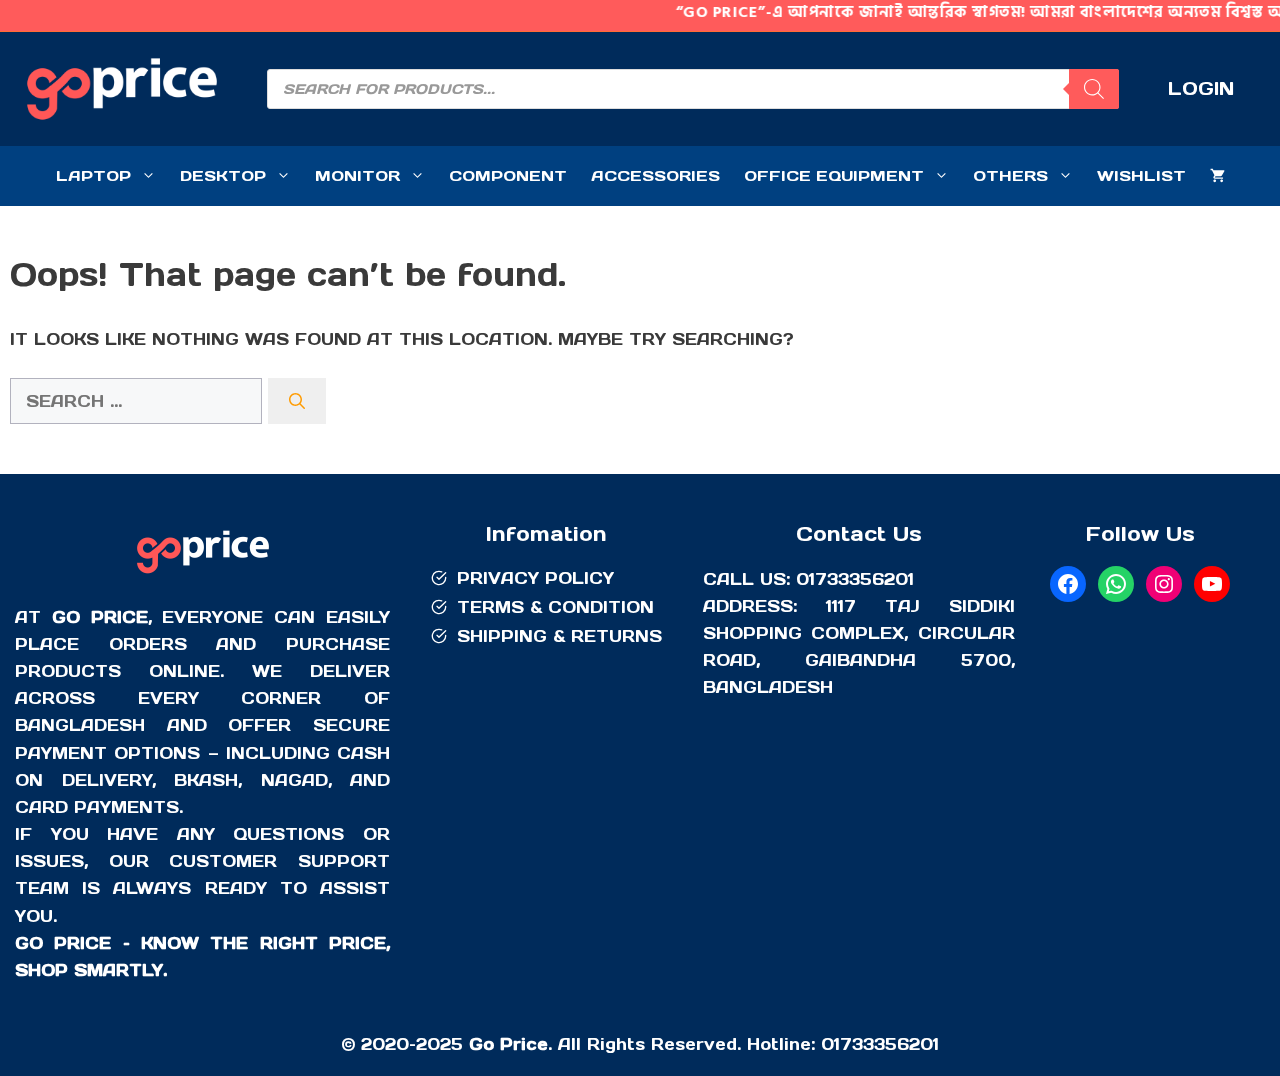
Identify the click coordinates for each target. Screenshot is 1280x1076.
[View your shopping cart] (1217, 176)
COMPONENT (508, 175)
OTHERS (1010, 175)
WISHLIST (1141, 175)
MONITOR (357, 175)
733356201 (889, 1044)
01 (830, 1044)
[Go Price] (203, 576)
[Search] (1094, 89)
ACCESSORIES (655, 175)
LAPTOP (93, 175)
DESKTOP (223, 175)
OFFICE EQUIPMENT (834, 175)
